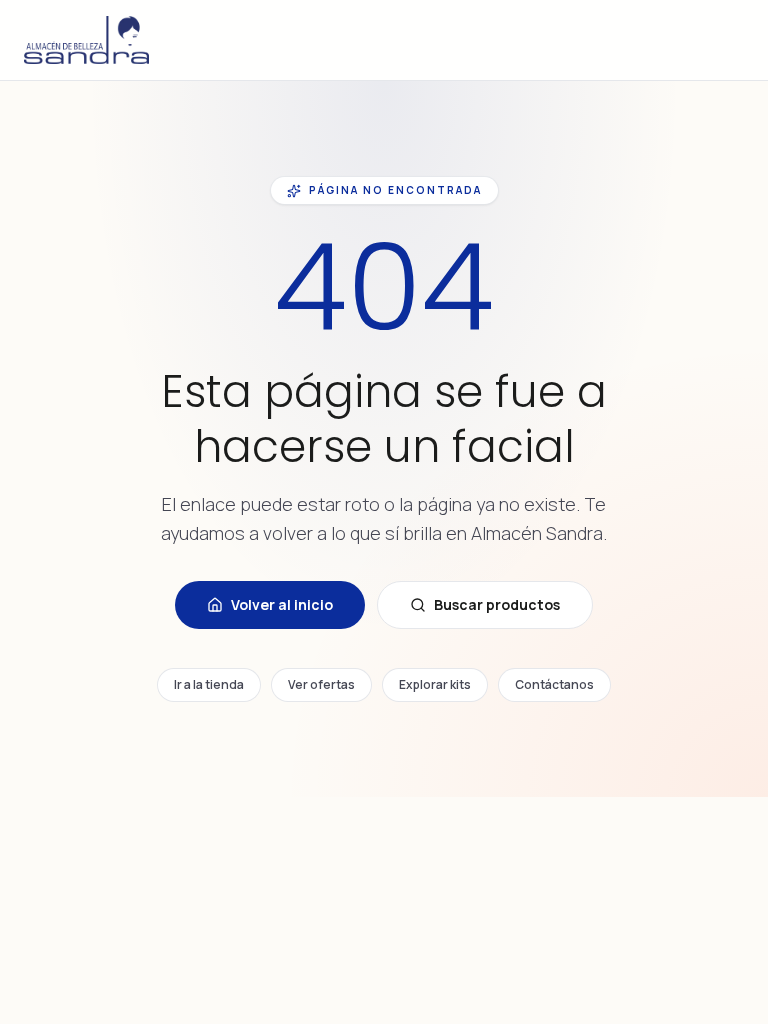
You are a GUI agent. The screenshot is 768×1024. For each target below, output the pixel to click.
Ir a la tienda (209, 684)
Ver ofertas (321, 684)
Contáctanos (554, 684)
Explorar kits (435, 684)
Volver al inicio (282, 604)
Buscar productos (497, 604)
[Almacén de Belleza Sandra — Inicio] (86, 40)
